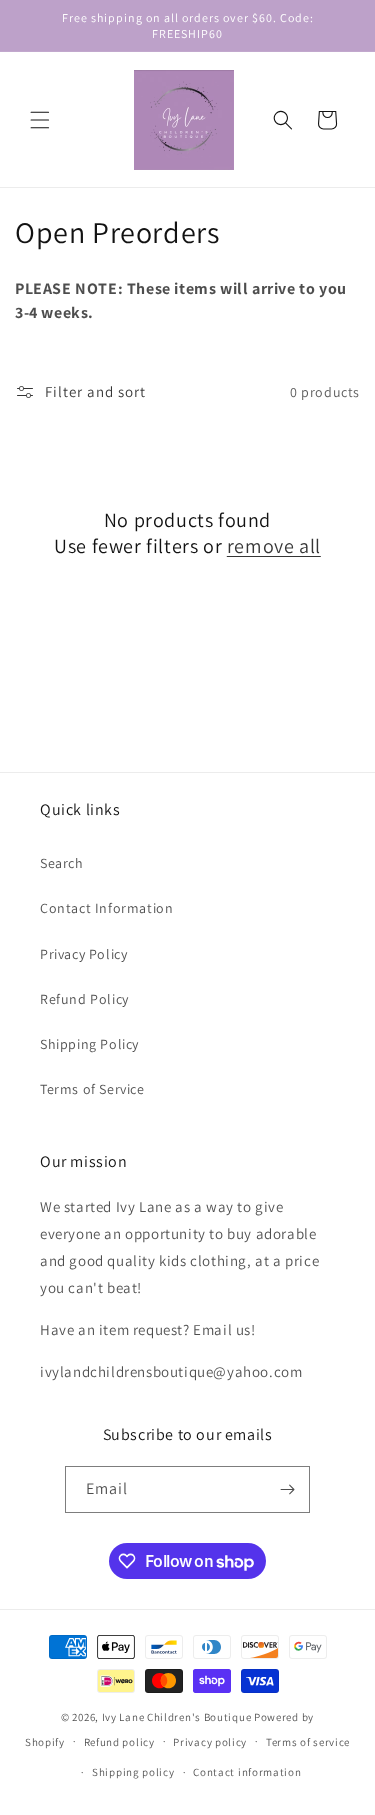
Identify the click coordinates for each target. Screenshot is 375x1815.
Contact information (247, 1772)
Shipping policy (133, 1772)
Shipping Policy (89, 1044)
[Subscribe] (287, 1489)
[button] (40, 120)
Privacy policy (210, 1742)
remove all (274, 546)
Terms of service (308, 1742)
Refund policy (119, 1742)
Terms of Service (92, 1089)
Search (62, 863)
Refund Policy (84, 999)
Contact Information (106, 908)
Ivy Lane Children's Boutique (177, 1717)
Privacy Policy (83, 954)
